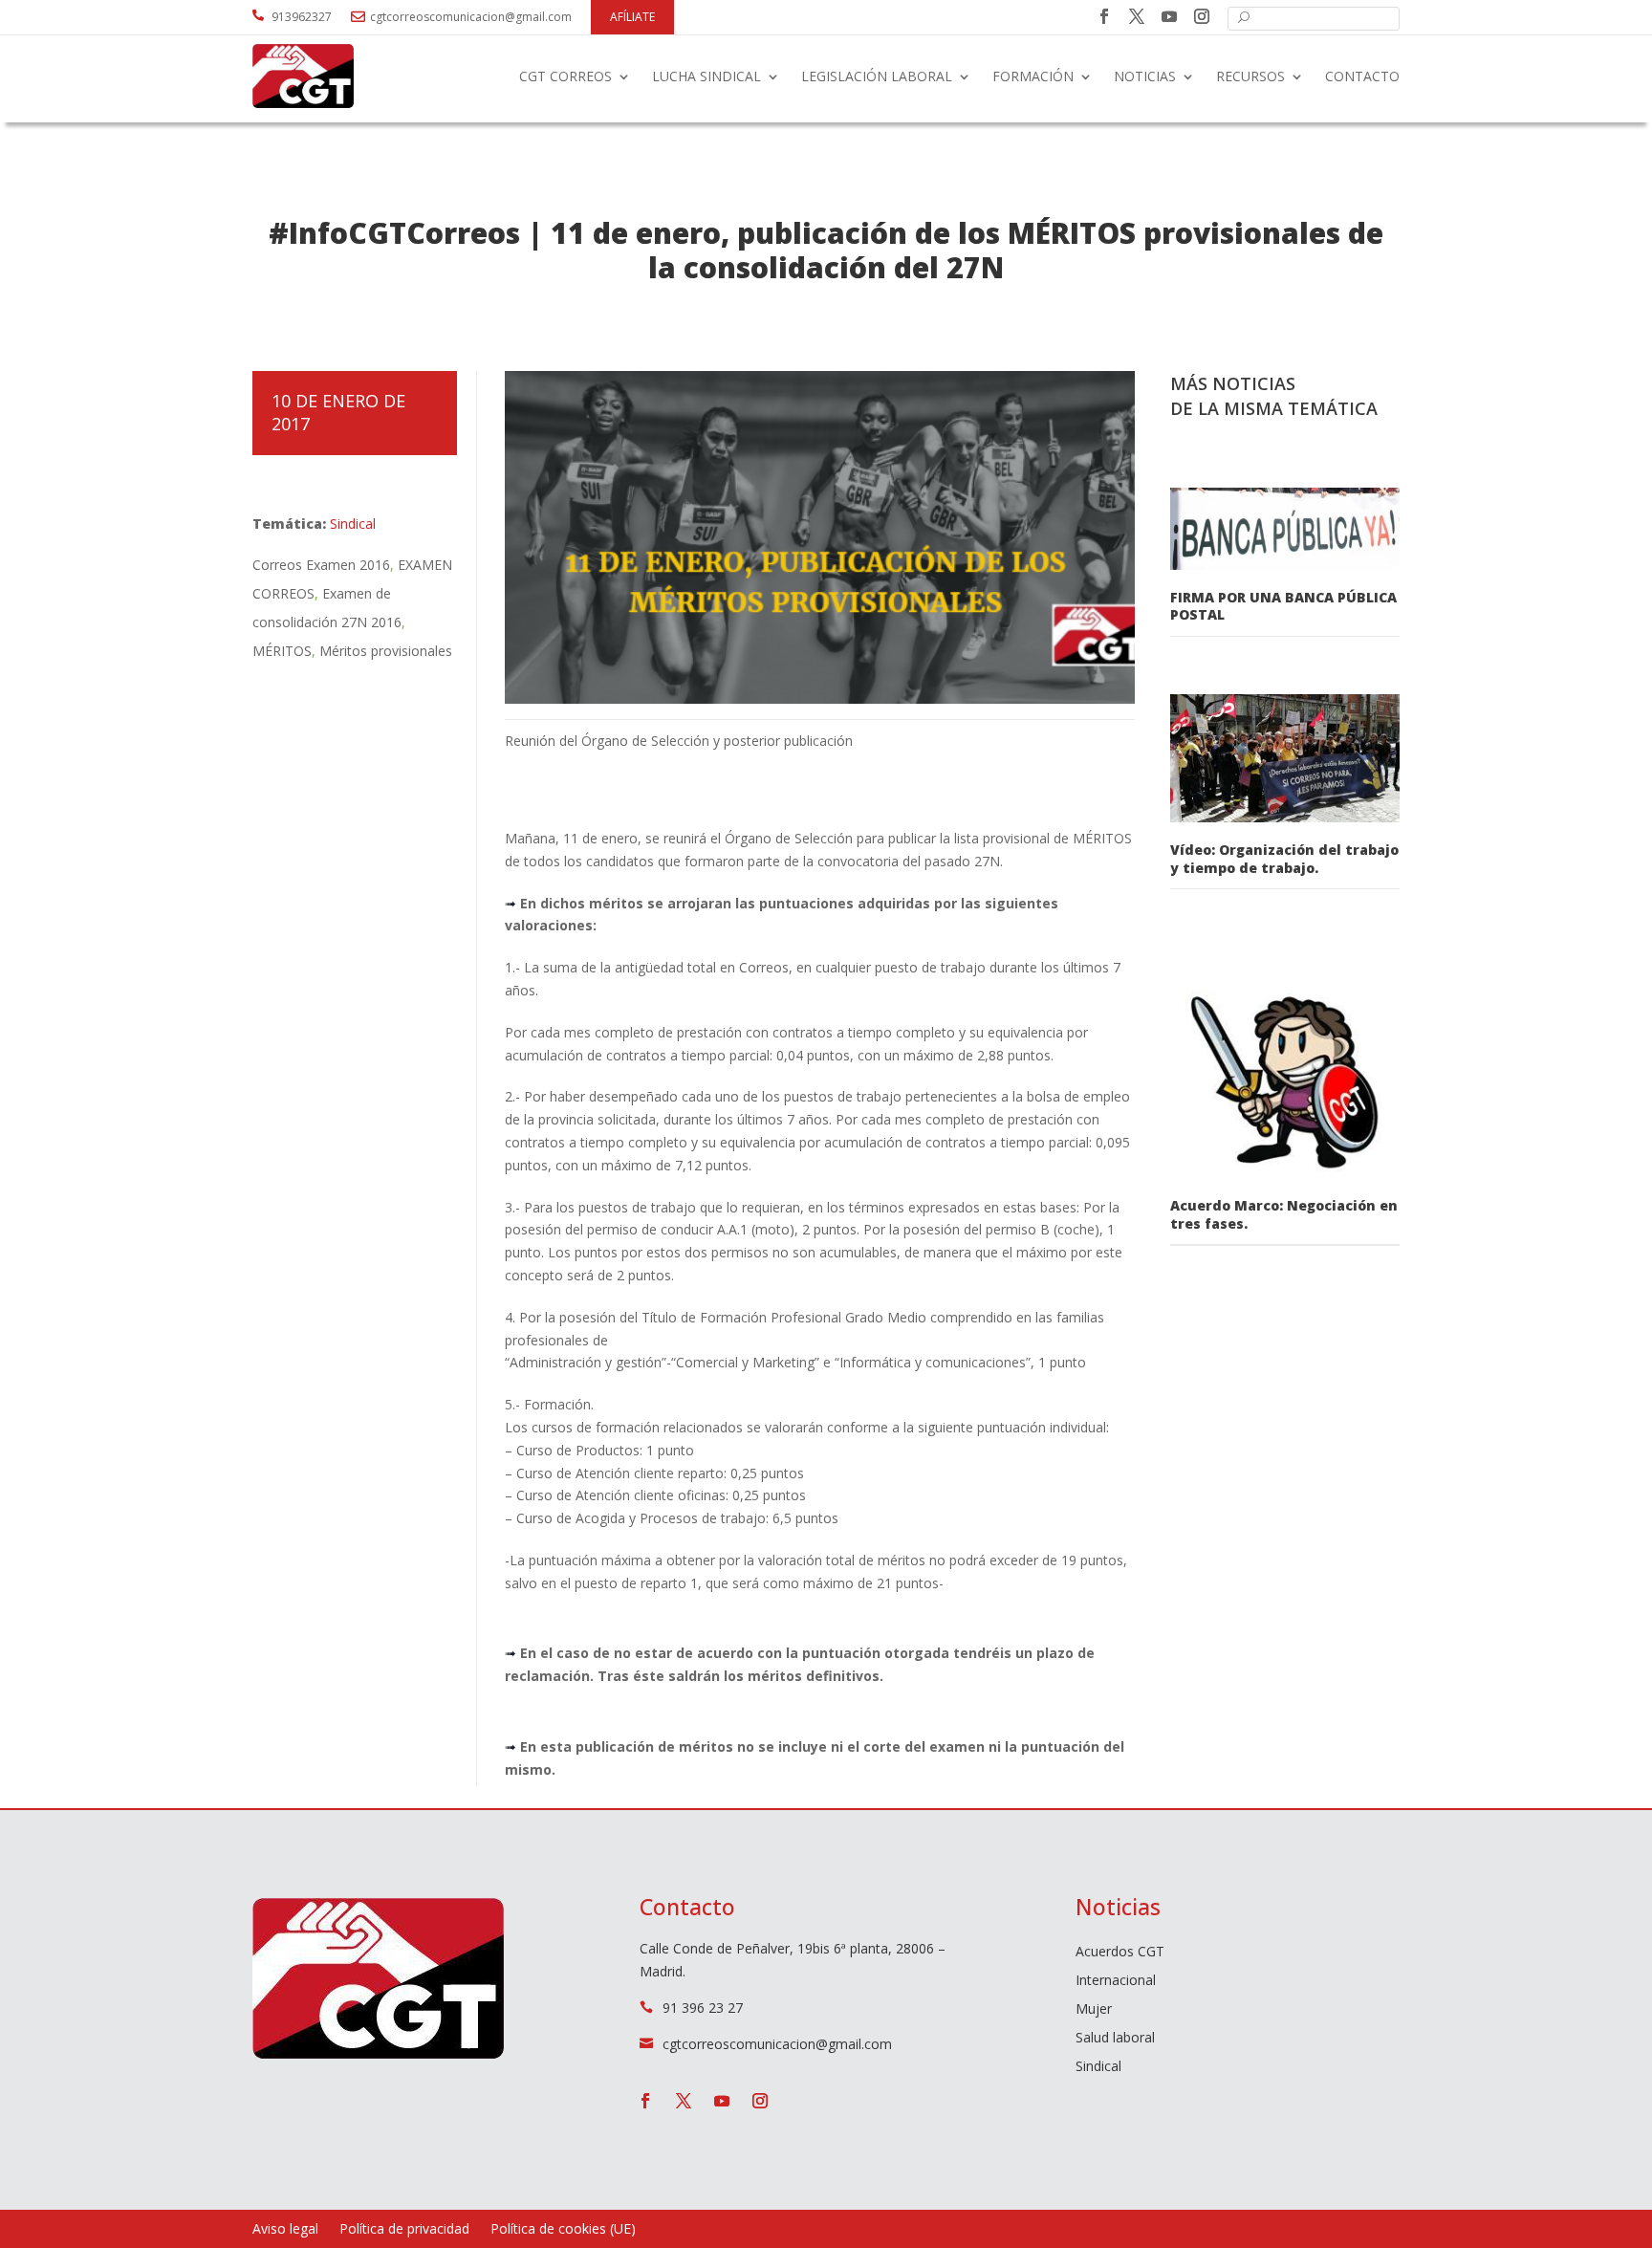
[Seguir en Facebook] (1104, 16)
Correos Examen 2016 (321, 565)
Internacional (1116, 1981)
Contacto (1362, 76)
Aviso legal (285, 2230)
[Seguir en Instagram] (1202, 16)
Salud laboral (1115, 2039)
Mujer (1094, 2010)
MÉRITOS (282, 651)
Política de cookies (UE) (563, 2230)
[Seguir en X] (1137, 16)
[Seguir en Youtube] (1169, 16)
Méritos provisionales (386, 651)
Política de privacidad (404, 2230)
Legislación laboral (877, 76)
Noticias (1145, 76)
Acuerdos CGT (1120, 1953)
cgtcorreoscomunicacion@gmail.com (471, 17)
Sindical (353, 524)
